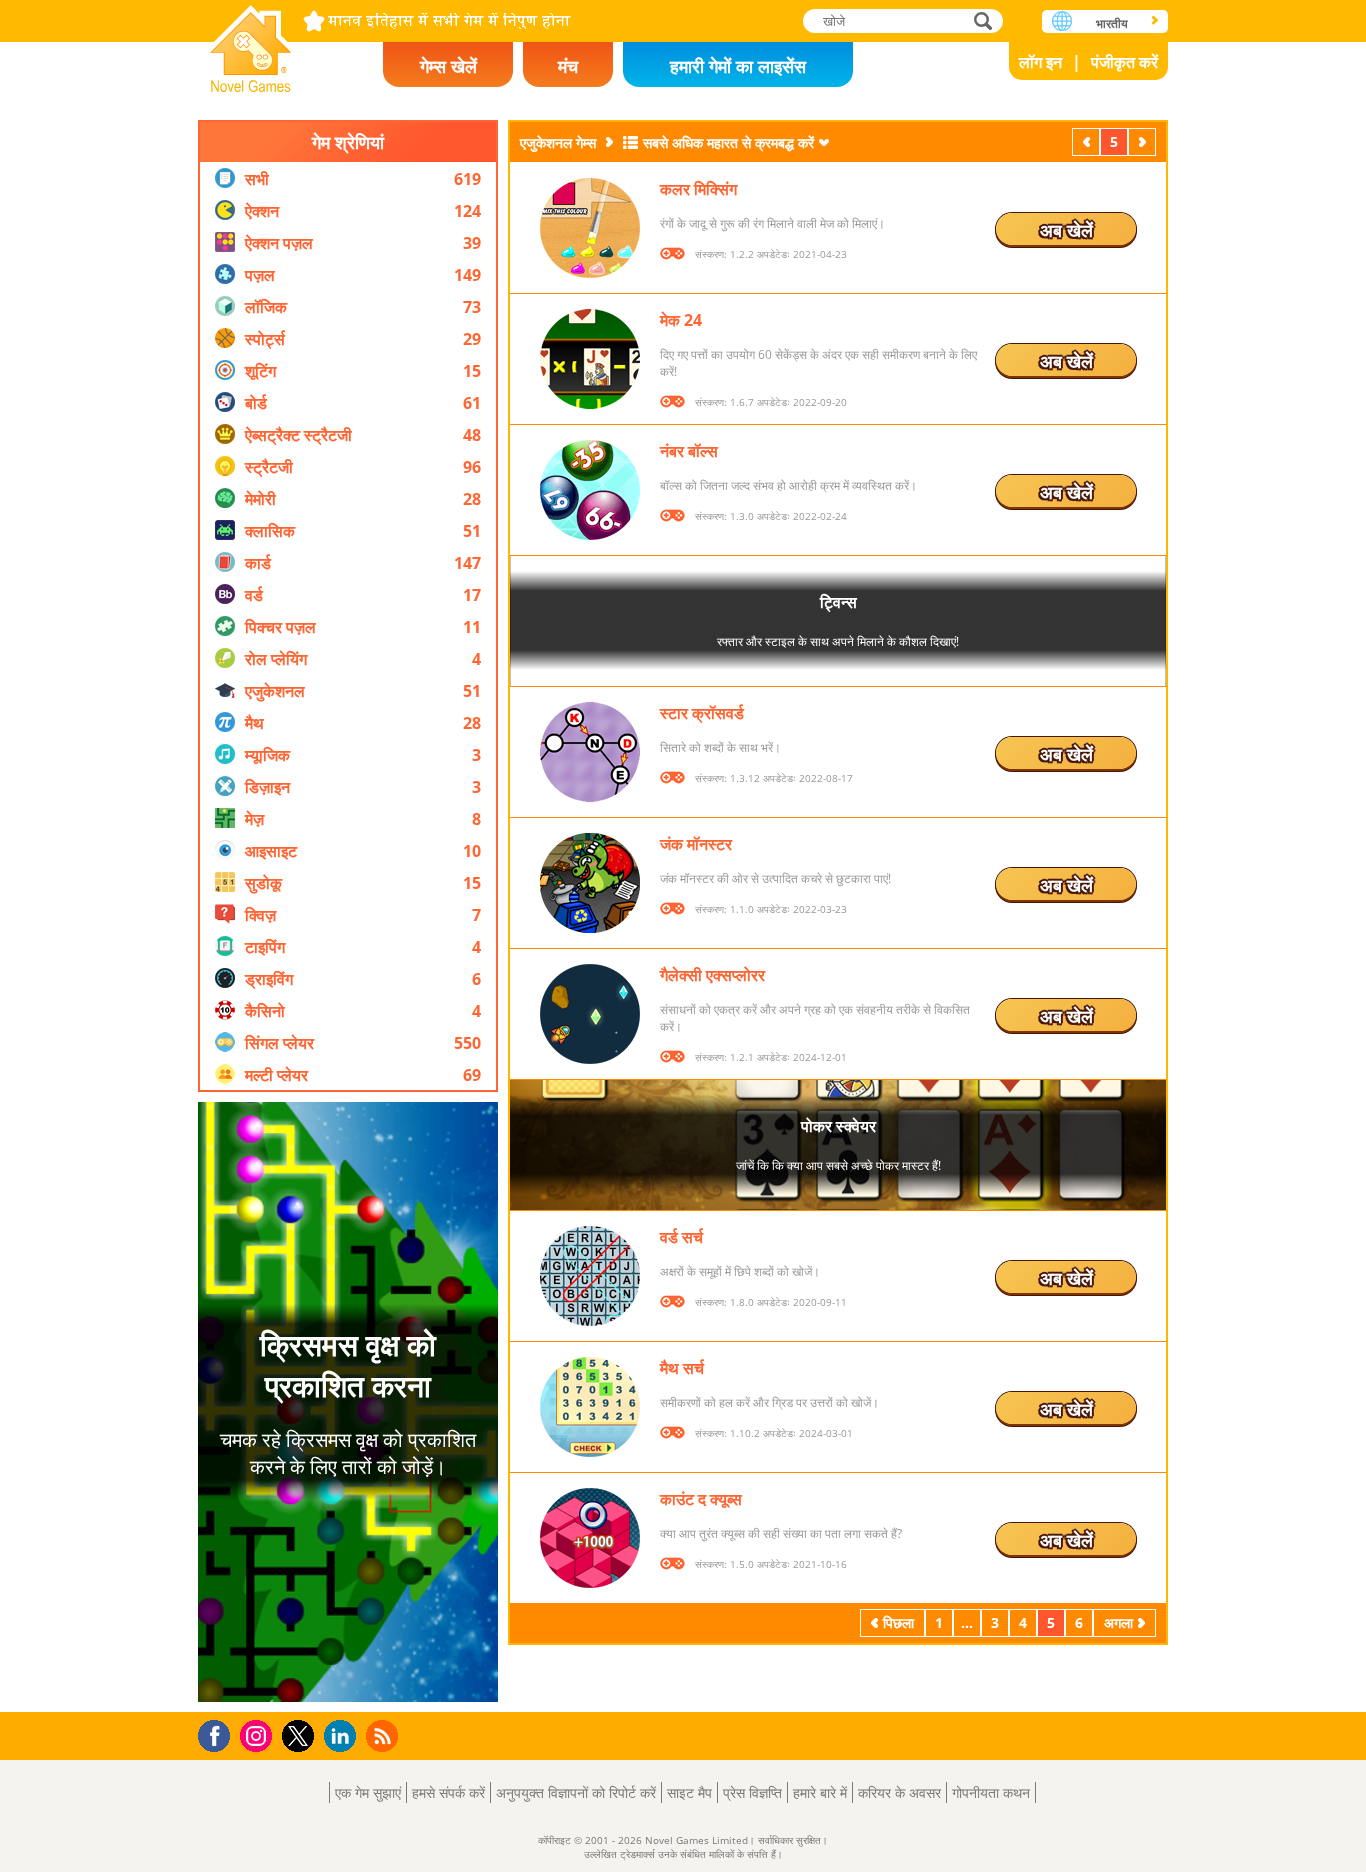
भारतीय (1112, 23)
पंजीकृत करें (1124, 62)
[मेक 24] (590, 359)
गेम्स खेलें (448, 66)
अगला (1144, 141)
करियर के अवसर (899, 1792)
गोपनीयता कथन (991, 1792)
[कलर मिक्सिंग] (590, 228)
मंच (568, 66)
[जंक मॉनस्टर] (590, 883)
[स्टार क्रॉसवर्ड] (590, 752)
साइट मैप (689, 1792)
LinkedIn (343, 1736)
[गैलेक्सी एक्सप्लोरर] (590, 1014)
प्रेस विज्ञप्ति (752, 1792)
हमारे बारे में (820, 1792)
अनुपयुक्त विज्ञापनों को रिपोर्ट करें (576, 1792)
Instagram (259, 1734)
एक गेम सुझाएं (368, 1792)
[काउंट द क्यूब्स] (590, 1538)
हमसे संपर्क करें (448, 1792)
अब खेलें (1066, 230)
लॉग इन (1040, 62)
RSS (384, 1735)
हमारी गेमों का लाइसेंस (738, 66)
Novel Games (251, 42)
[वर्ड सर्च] (590, 1276)
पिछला (1088, 141)
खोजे (984, 20)
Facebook (219, 1733)
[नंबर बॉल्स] (590, 490)
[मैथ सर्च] (590, 1407)
